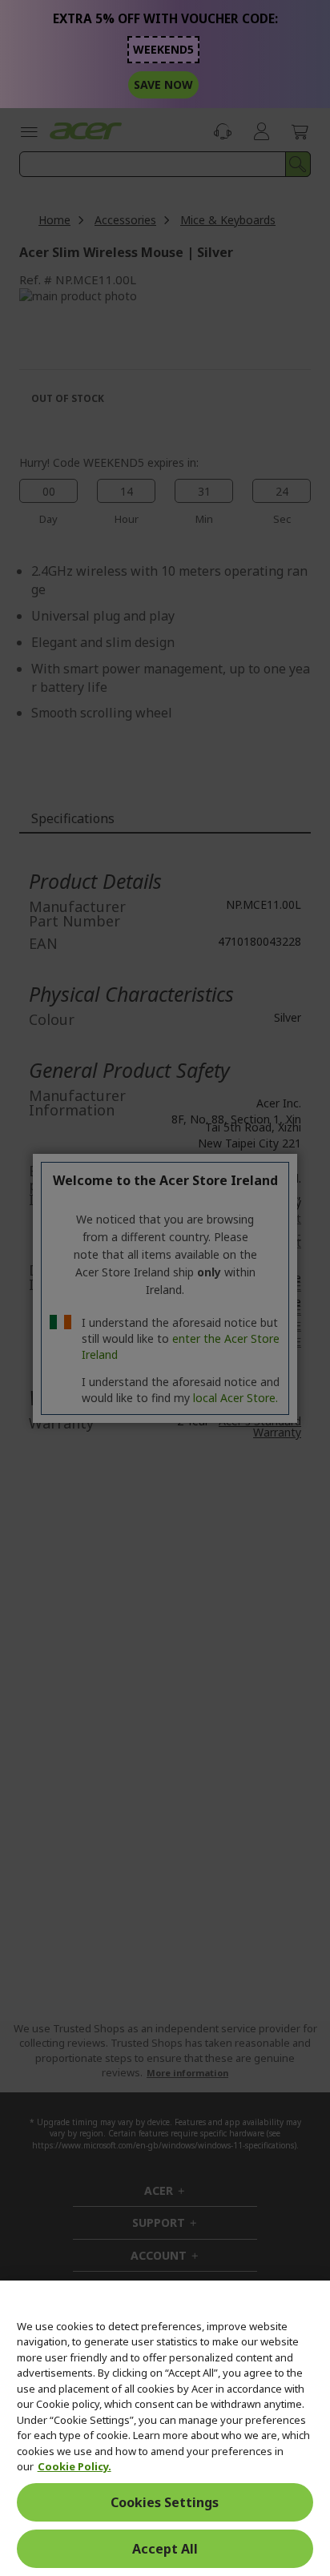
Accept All (165, 2549)
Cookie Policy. (74, 2466)
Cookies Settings (165, 2502)
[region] (165, 2428)
